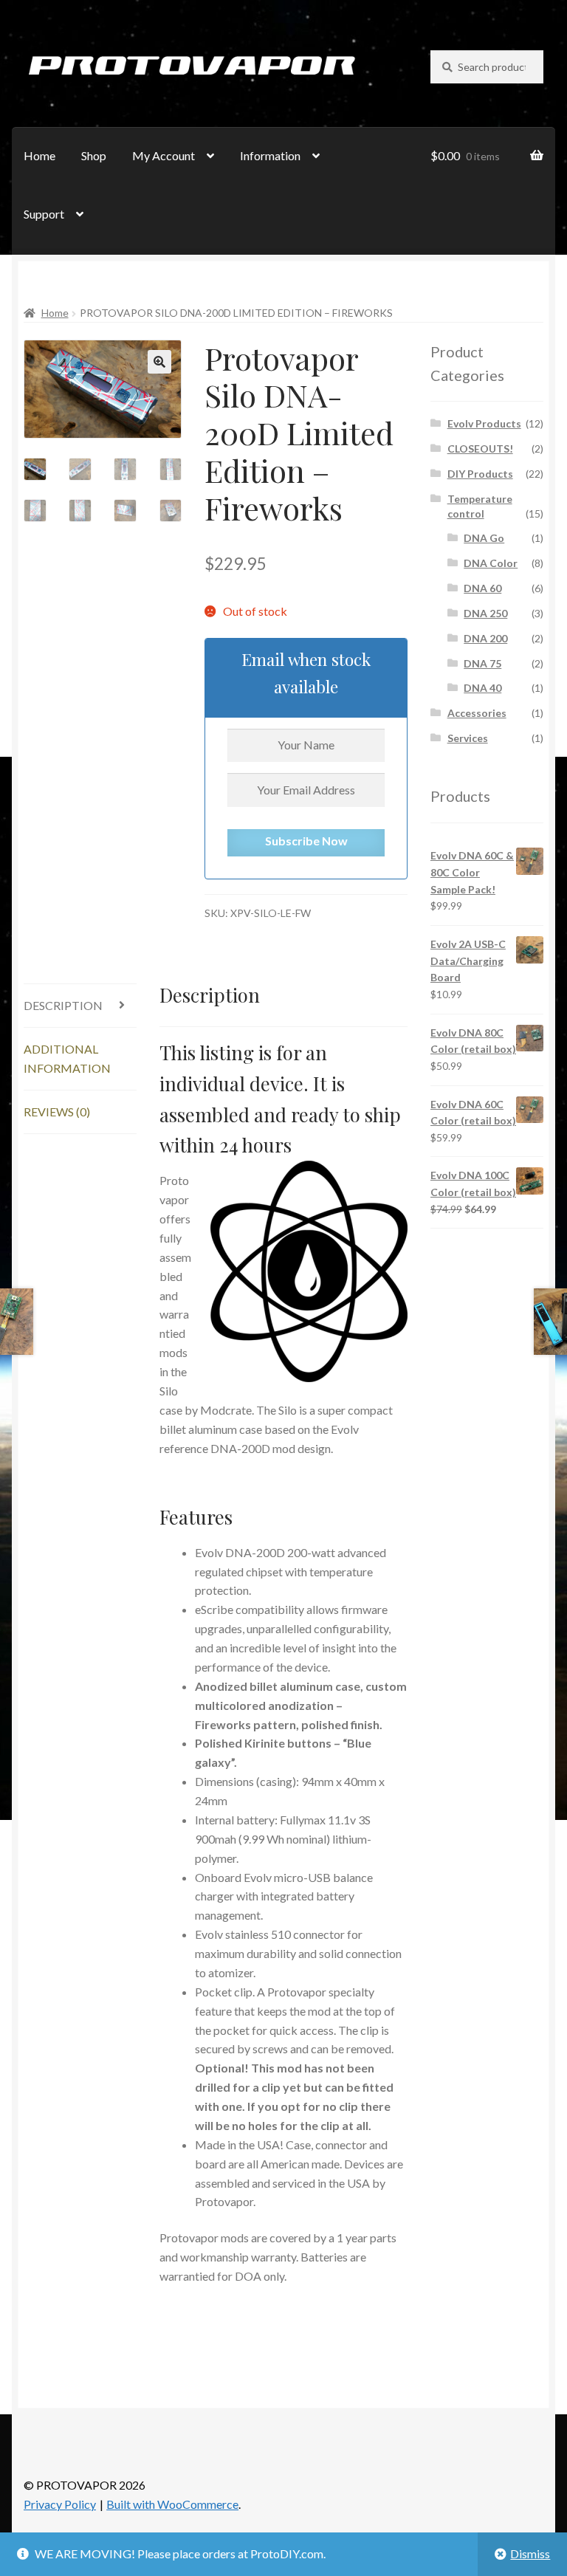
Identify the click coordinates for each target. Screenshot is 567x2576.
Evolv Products (484, 423)
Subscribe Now (306, 841)
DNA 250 (485, 613)
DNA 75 (482, 663)
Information (270, 155)
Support (44, 214)
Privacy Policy (60, 2504)
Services (468, 738)
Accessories (477, 713)
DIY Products (480, 474)
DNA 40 (482, 688)
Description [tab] (63, 1005)
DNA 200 (485, 638)
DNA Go (484, 538)
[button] (159, 362)
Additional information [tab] (67, 1058)
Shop (94, 155)
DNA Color (491, 563)
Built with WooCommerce (172, 2504)
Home (39, 155)
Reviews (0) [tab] (57, 1112)
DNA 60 (482, 588)
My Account (164, 155)
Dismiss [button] (530, 2553)
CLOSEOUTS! (480, 449)
